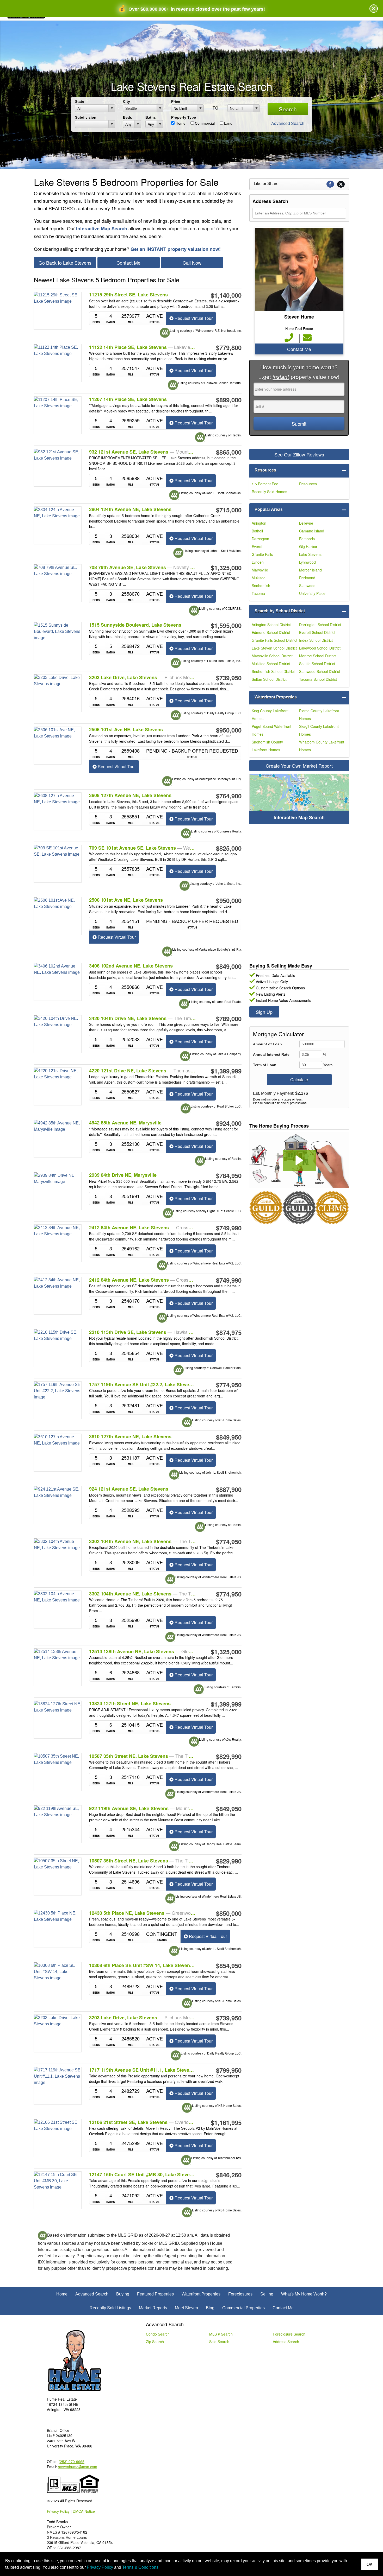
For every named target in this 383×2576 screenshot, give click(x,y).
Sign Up (264, 1012)
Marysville (260, 570)
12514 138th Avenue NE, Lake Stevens (142, 1651)
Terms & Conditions (140, 2567)
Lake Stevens (310, 554)
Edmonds (307, 539)
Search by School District (280, 611)
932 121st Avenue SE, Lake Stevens (142, 452)
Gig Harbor (308, 546)
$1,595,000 (226, 625)
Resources (265, 470)
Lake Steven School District (274, 648)
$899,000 (229, 400)
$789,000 (229, 1019)
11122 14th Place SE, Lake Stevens (142, 347)
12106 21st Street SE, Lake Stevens (142, 2122)
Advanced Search (288, 123)
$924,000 (229, 1123)
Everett (258, 546)
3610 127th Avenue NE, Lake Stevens (130, 1437)
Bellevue (306, 523)
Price (176, 101)
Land (228, 123)
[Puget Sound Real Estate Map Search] (299, 799)
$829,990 (229, 1756)
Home (180, 123)
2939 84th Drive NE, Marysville (123, 1175)
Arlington (259, 523)
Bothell (257, 531)
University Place (312, 593)
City (126, 101)
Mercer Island (310, 570)
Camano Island (312, 531)
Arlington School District (271, 625)
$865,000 (229, 452)
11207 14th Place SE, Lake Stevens (128, 399)
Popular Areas (269, 509)
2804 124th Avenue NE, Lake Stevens (130, 509)
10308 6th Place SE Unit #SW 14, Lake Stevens (142, 1965)
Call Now (192, 263)
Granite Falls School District (274, 640)
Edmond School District (271, 632)
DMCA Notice (84, 2511)
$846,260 (229, 2175)
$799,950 (229, 2070)
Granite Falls (262, 554)
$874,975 (229, 1332)
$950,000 (229, 730)
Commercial (204, 123)
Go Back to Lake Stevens (65, 263)
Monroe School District (318, 656)
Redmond (307, 578)
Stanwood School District (320, 671)
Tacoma (258, 593)
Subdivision (86, 117)
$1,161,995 (226, 2122)
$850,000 (229, 1913)
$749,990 (229, 1228)
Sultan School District (269, 679)
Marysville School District (272, 656)
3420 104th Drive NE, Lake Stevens (142, 1018)
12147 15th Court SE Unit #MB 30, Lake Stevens (142, 2174)
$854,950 (229, 1966)
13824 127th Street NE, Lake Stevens (130, 1704)
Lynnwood (307, 562)
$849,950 (229, 1437)
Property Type (184, 117)
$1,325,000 (226, 568)
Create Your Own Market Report (299, 766)
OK (370, 2564)
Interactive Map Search (102, 228)
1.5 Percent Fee (265, 484)
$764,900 (229, 796)
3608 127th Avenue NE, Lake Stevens (130, 795)
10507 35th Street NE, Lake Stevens (142, 1756)
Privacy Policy (58, 2511)
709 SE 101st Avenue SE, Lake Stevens (142, 848)
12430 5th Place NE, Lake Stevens (142, 1913)
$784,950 (229, 1175)
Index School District (316, 640)
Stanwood (307, 586)
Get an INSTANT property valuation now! (176, 249)
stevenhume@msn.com (78, 2467)
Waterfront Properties (276, 697)
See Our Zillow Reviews (299, 454)
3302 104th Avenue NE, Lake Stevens (142, 1541)
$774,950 (229, 1385)
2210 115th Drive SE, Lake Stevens (142, 1332)
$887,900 (229, 1489)
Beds (128, 117)
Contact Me (128, 263)
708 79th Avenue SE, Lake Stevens (142, 567)
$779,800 (229, 347)
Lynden (258, 562)
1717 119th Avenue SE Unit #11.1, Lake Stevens (142, 2070)
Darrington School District (320, 625)
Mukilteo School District (271, 664)
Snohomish (261, 586)
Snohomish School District (273, 671)
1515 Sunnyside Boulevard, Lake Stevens (135, 625)
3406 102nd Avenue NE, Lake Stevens (131, 966)
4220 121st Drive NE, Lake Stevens (142, 1071)
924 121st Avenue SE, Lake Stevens (129, 1489)
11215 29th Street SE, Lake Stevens (128, 295)
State (80, 101)
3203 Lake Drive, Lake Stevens (142, 677)
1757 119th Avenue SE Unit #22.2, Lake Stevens (142, 1384)
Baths (151, 117)
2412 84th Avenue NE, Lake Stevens (142, 1227)
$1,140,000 (226, 295)
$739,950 (229, 678)
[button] (299, 1160)
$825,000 (229, 848)
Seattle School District (317, 664)
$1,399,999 (226, 1071)
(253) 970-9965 (72, 2461)
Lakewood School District (320, 648)
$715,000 (229, 510)
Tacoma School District (318, 679)
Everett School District (317, 632)
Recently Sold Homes (269, 492)
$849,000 (229, 966)
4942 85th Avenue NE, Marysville (125, 1123)
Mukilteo (259, 578)
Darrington (260, 539)
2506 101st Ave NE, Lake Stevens (126, 730)
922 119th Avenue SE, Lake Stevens (142, 1808)
